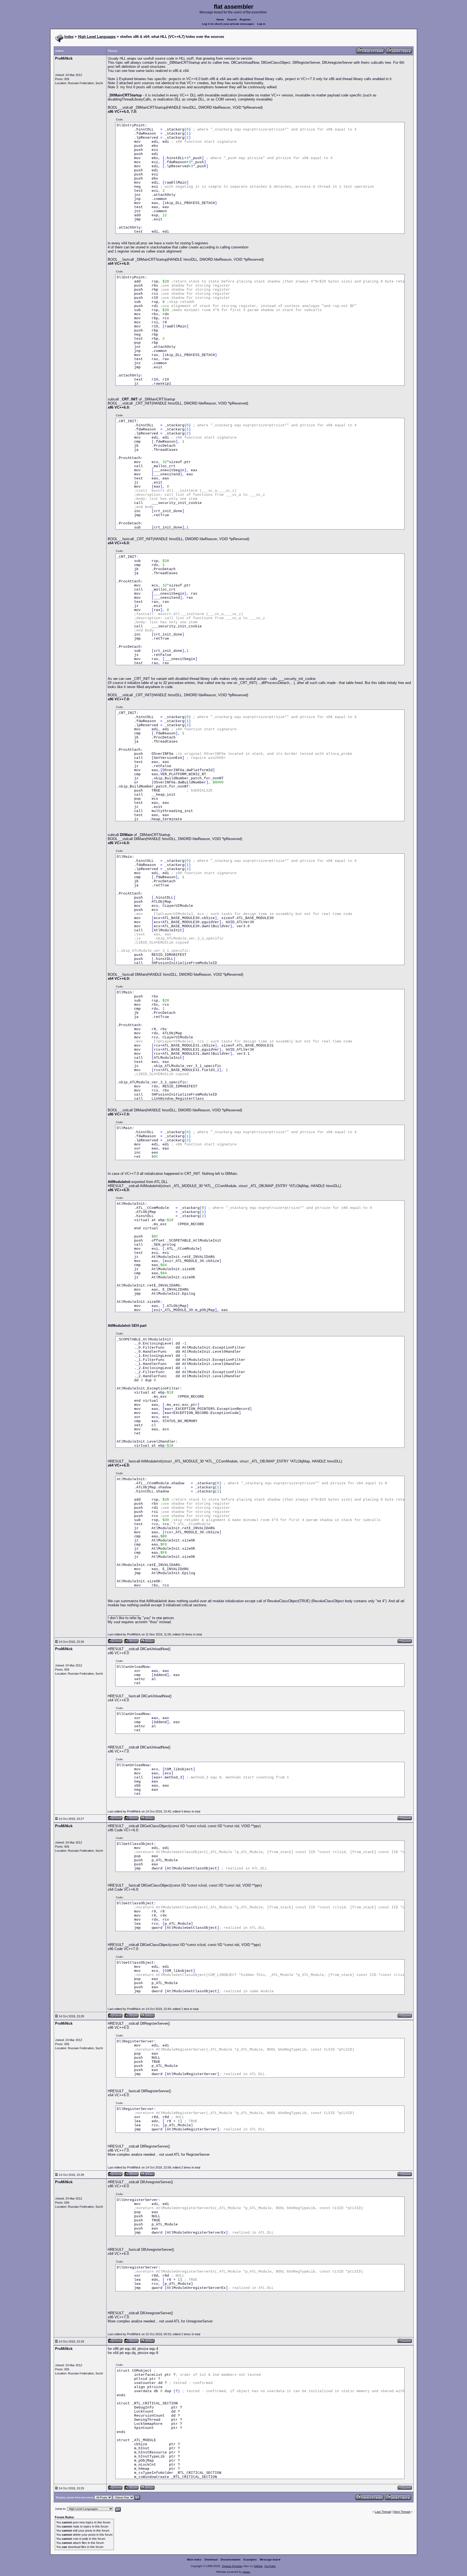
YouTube (270, 2566)
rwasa (246, 2572)
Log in (261, 24)
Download (211, 2560)
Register (245, 19)
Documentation (231, 2560)
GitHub (258, 2566)
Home (220, 19)
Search (232, 19)
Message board (270, 2560)
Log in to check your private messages (228, 24)
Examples (250, 2560)
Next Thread (402, 2512)
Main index (194, 2560)
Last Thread (383, 2512)
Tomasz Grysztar (232, 2566)
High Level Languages (97, 37)
